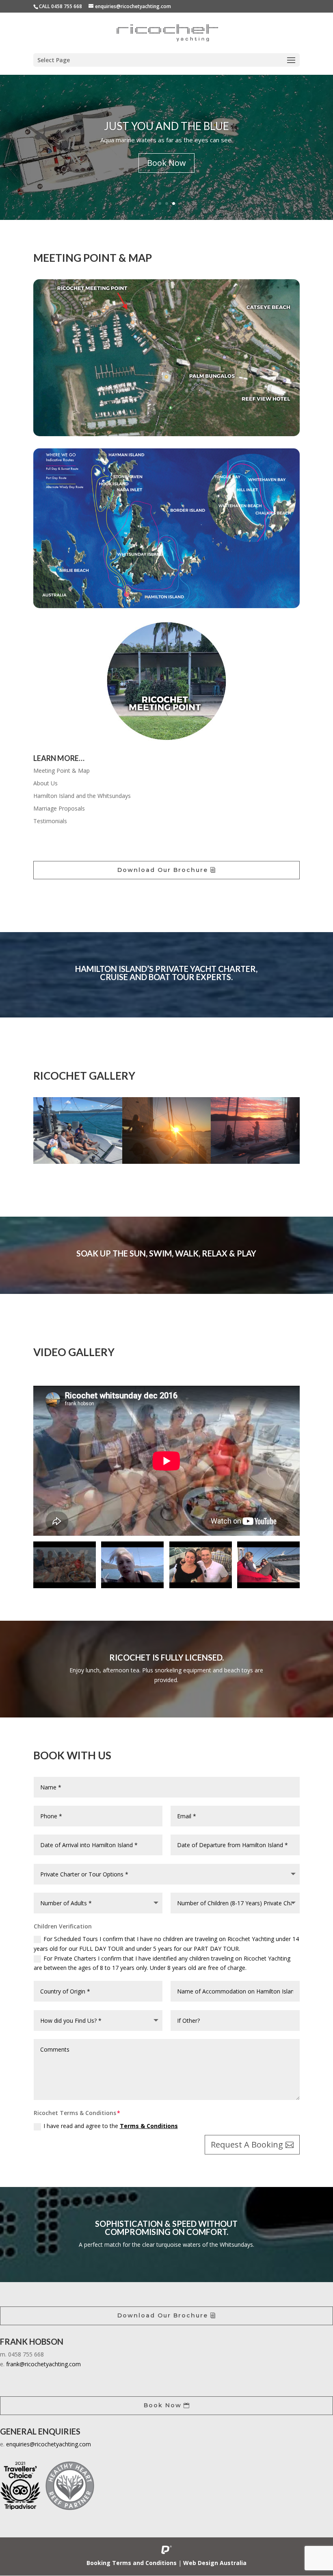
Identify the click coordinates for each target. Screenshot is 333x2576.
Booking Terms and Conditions (132, 2563)
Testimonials (50, 821)
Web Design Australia (215, 2563)
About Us (45, 783)
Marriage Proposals (59, 808)
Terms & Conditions (149, 2126)
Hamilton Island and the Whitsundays (82, 796)
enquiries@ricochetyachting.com (49, 2444)
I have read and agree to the (111, 2126)
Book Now (166, 163)
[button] (54, 1130)
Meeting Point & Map (62, 771)
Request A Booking (247, 2144)
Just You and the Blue (166, 126)
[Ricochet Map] (166, 606)
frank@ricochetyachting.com (43, 2364)
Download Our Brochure (163, 870)
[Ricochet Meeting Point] (166, 434)
